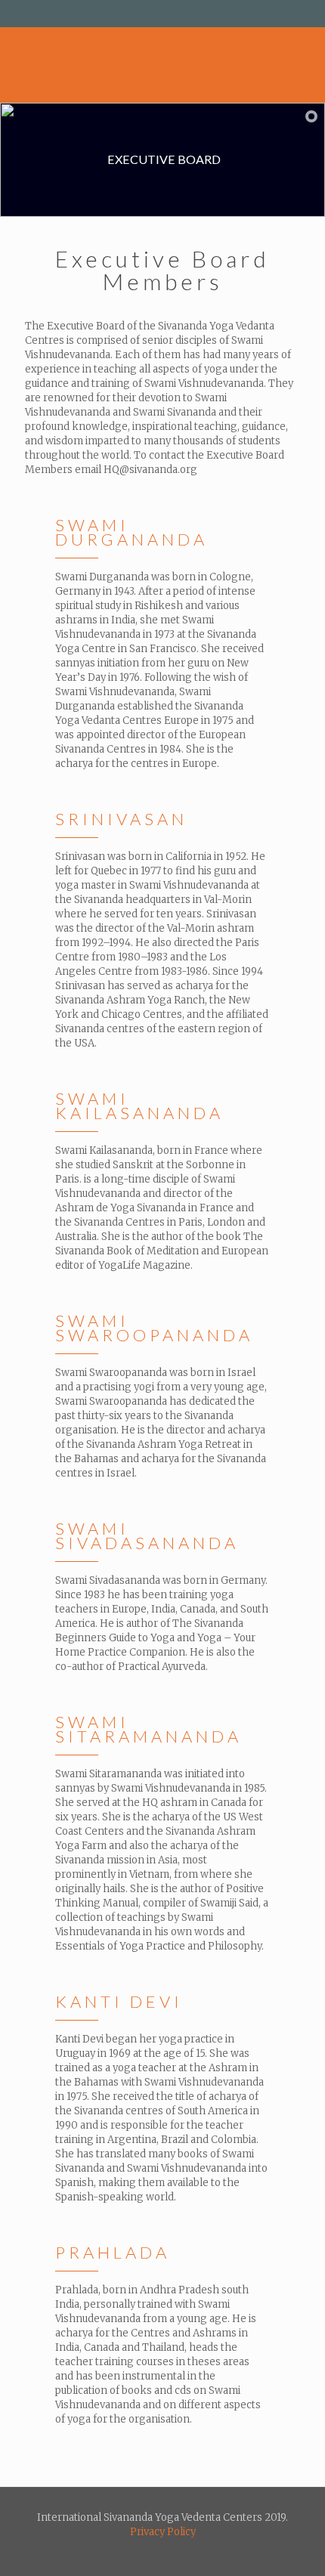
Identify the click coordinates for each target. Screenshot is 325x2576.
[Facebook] (143, 15)
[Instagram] (183, 15)
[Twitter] (163, 15)
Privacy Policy (163, 2532)
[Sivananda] (155, 65)
